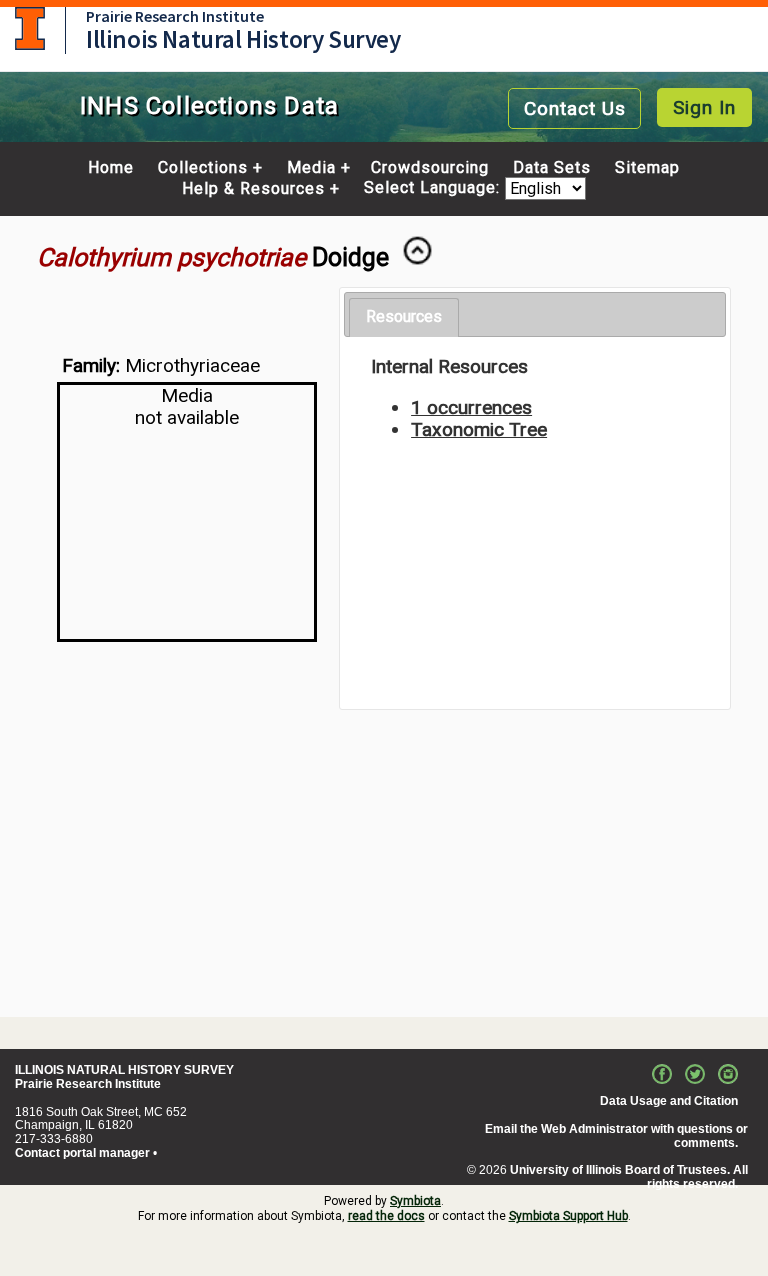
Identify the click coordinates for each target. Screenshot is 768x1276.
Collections (203, 168)
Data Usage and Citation (669, 1101)
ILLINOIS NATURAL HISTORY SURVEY (124, 1070)
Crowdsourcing (430, 168)
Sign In (704, 107)
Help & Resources (253, 189)
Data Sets (552, 168)
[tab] (404, 317)
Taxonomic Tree (479, 429)
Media (311, 168)
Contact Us (575, 108)
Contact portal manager (82, 1153)
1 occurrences (471, 407)
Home (111, 168)
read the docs (386, 1216)
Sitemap (647, 168)
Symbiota (415, 1201)
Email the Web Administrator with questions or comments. (616, 1136)
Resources (404, 316)
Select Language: (434, 188)
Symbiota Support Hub (568, 1216)
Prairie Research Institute (175, 16)
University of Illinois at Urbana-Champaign (30, 28)
